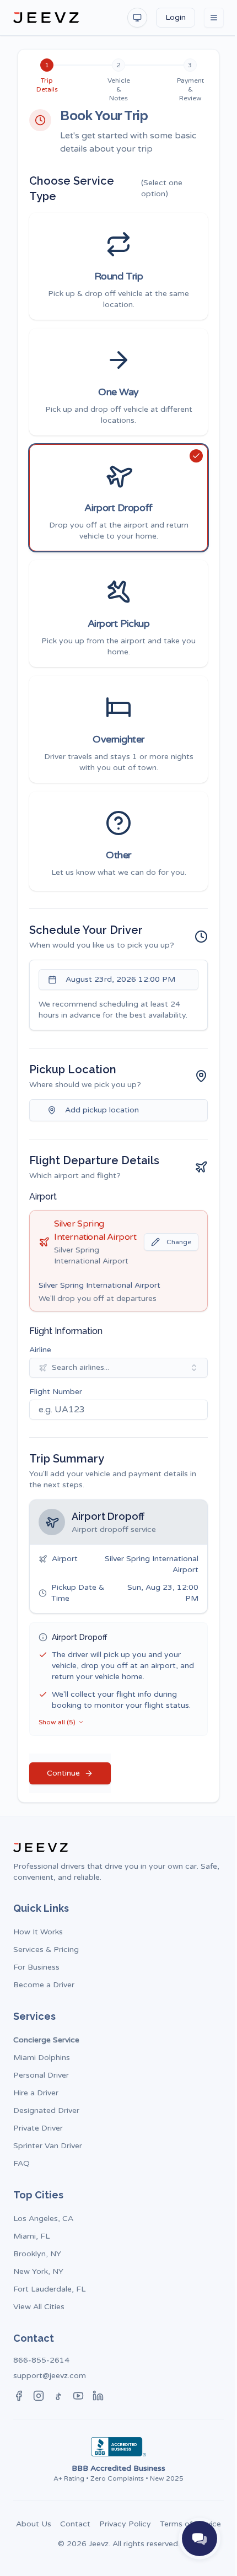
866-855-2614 (41, 2360)
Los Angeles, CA (43, 2219)
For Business (36, 1967)
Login (176, 17)
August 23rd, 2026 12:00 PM (120, 979)
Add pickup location (102, 1110)
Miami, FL (31, 2236)
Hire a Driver (36, 2093)
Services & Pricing (46, 1950)
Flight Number (56, 1392)
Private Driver (38, 2128)
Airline (40, 1350)
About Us (34, 2524)
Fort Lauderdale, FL (49, 2289)
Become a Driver (44, 1985)
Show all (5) (57, 1722)
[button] (118, 266)
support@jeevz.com (50, 2376)
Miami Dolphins (42, 2058)
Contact (75, 2524)
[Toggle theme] (137, 18)
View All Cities (39, 2307)
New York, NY (38, 2271)
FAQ (21, 2163)
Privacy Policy (125, 2524)
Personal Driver (41, 2075)
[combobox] (118, 1368)
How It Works (38, 1932)
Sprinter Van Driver (48, 2146)
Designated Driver (46, 2110)
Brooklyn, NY (37, 2254)
